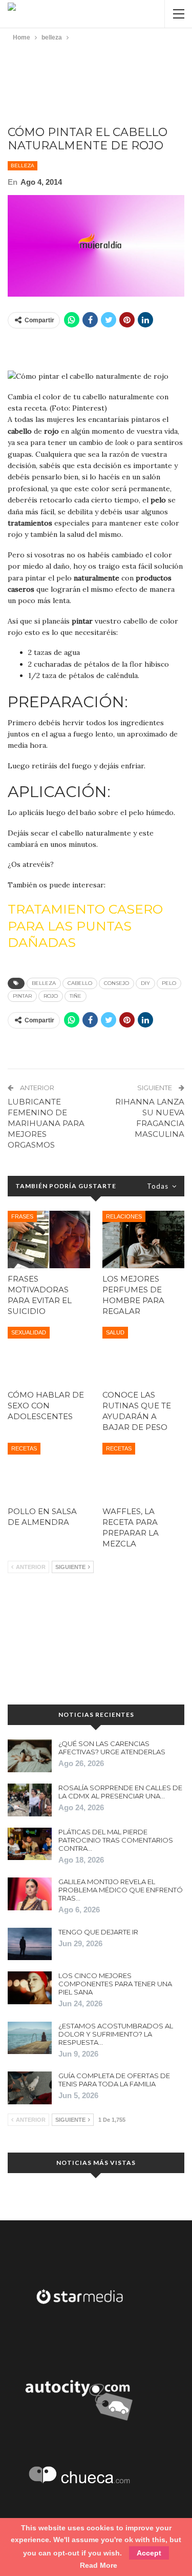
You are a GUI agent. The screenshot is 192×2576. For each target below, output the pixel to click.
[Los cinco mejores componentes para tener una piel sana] (30, 1988)
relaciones (124, 1216)
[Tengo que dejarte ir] (30, 1944)
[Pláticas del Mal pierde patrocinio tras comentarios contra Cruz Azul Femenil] (30, 1844)
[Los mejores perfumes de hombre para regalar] (144, 1239)
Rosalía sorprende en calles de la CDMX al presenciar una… (120, 1792)
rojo (51, 996)
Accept (149, 2553)
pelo (169, 983)
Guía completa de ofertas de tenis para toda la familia (114, 2080)
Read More (99, 2565)
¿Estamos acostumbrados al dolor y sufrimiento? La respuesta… (116, 2034)
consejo (116, 983)
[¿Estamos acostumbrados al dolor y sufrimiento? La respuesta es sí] (30, 2038)
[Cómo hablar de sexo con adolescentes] (49, 1355)
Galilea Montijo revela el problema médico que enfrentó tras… (121, 1890)
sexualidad (29, 1332)
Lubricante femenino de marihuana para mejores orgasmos (46, 1123)
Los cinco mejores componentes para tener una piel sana (115, 1984)
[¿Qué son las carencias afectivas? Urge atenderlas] (30, 1756)
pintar (22, 996)
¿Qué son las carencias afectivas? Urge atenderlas (112, 1748)
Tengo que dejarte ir (98, 1932)
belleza (23, 166)
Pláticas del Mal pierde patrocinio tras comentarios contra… (116, 1840)
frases (22, 1216)
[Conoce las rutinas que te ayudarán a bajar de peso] (144, 1355)
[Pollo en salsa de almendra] (49, 1471)
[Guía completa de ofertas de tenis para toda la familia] (30, 2088)
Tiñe (76, 996)
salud (115, 1332)
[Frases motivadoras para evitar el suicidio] (49, 1239)
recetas (24, 1448)
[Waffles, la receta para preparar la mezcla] (144, 1471)
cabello (80, 983)
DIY (145, 983)
